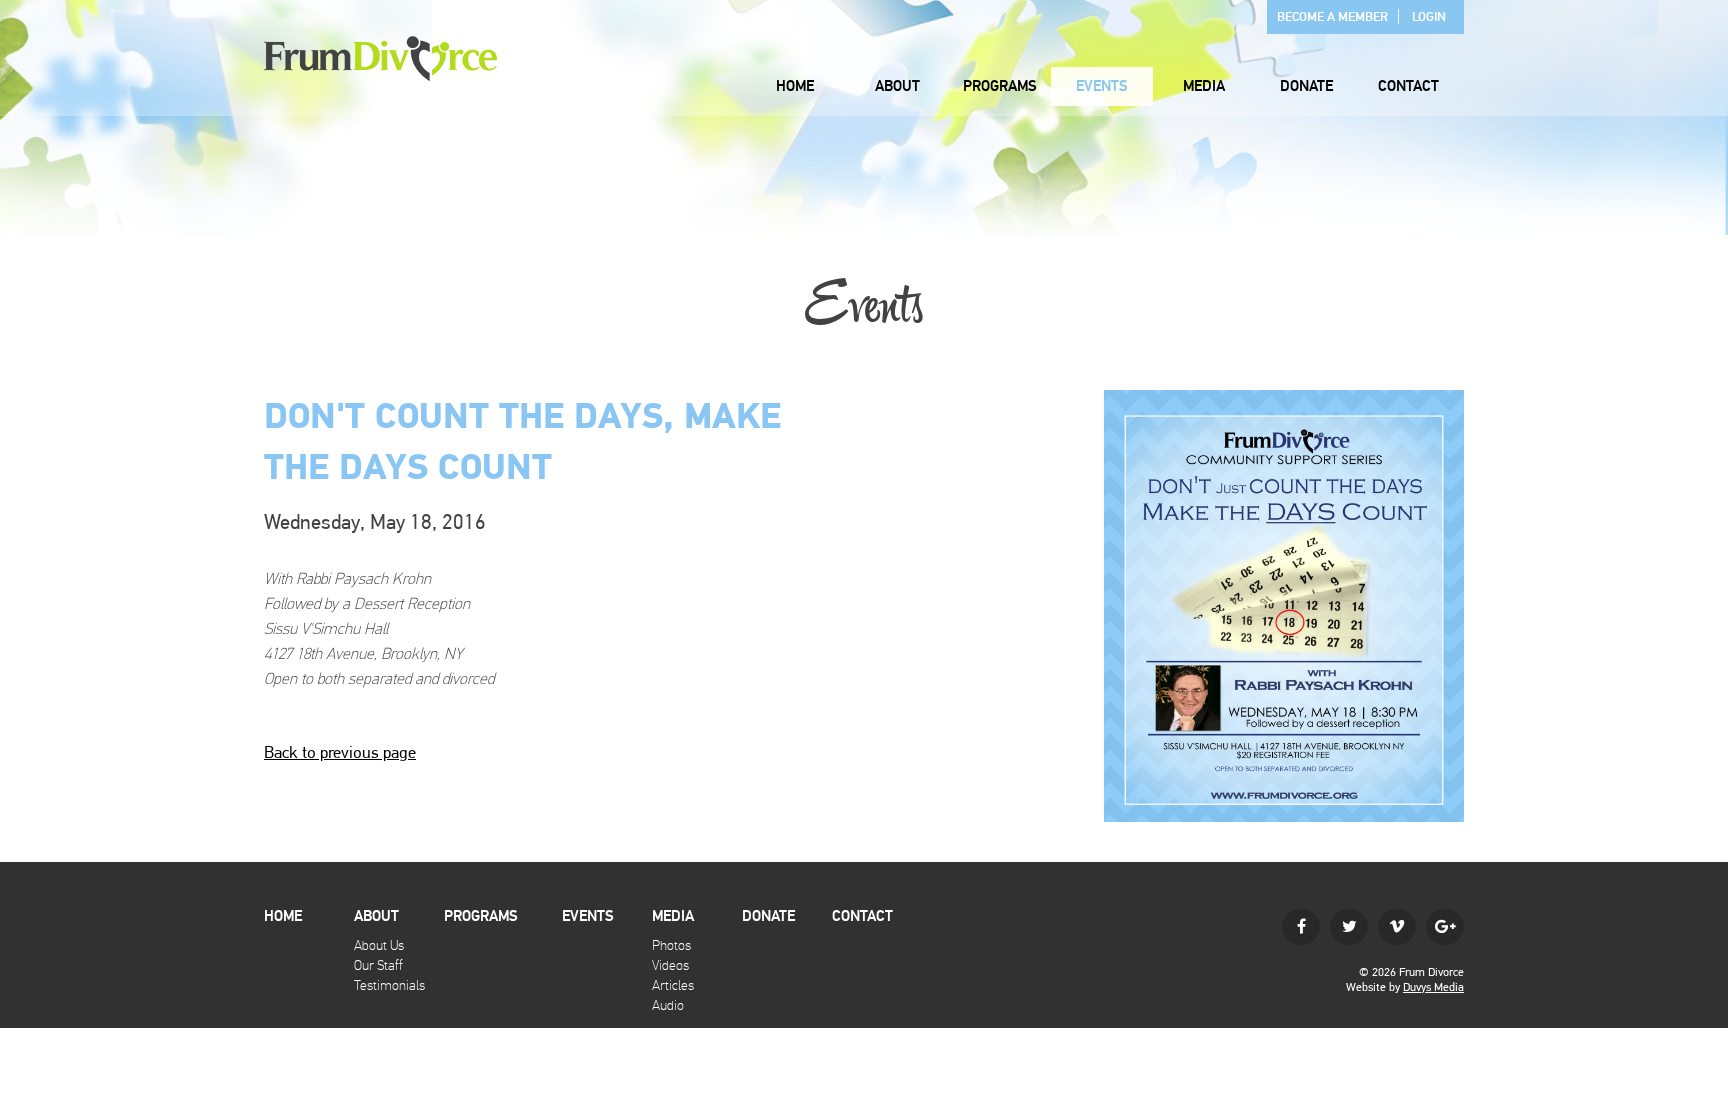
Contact (1408, 86)
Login (1429, 17)
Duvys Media (1433, 987)
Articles (673, 985)
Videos (670, 965)
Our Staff (378, 965)
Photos (671, 945)
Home (795, 86)
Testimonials (389, 985)
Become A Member (1332, 17)
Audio (668, 1005)
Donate (1306, 86)
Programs (1000, 86)
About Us (379, 945)
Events (1102, 86)
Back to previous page (340, 752)
